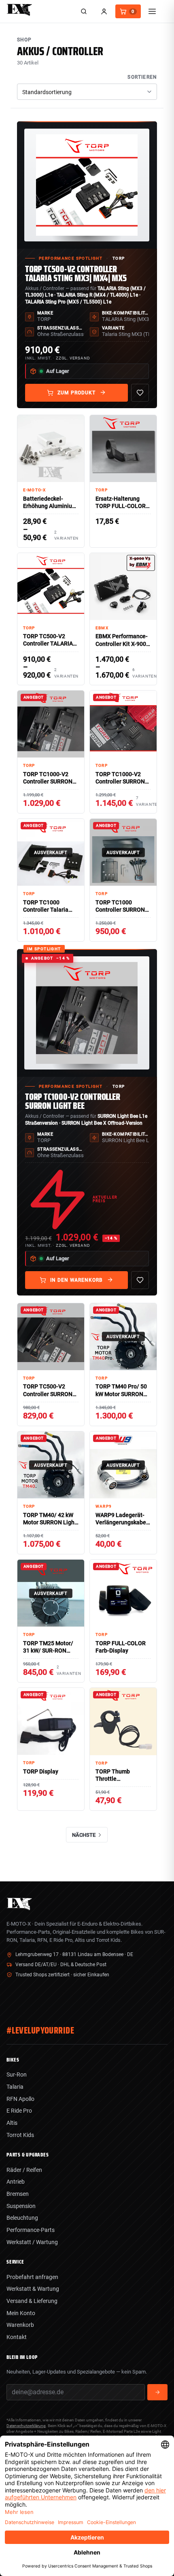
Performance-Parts (31, 2230)
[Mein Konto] (104, 11)
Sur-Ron (17, 2075)
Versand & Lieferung (32, 2301)
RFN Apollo (20, 2099)
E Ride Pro (19, 2111)
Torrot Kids (20, 2135)
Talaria (15, 2087)
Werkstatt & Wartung (33, 2289)
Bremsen (18, 2194)
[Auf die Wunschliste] (140, 393)
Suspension (21, 2206)
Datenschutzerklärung (26, 2426)
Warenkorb (20, 2325)
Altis (12, 2123)
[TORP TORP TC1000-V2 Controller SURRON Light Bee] (87, 1013)
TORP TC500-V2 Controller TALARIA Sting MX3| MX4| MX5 (76, 274)
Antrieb (16, 2182)
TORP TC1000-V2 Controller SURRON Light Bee (73, 1101)
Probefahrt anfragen (32, 2277)
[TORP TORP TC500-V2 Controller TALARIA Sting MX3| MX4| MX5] (87, 185)
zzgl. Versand (73, 358)
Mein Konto (21, 2313)
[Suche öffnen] (84, 11)
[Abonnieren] (157, 2392)
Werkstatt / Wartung (32, 2242)
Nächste (84, 1835)
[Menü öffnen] (152, 11)
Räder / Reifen (24, 2170)
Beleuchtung (22, 2218)
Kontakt (17, 2337)
